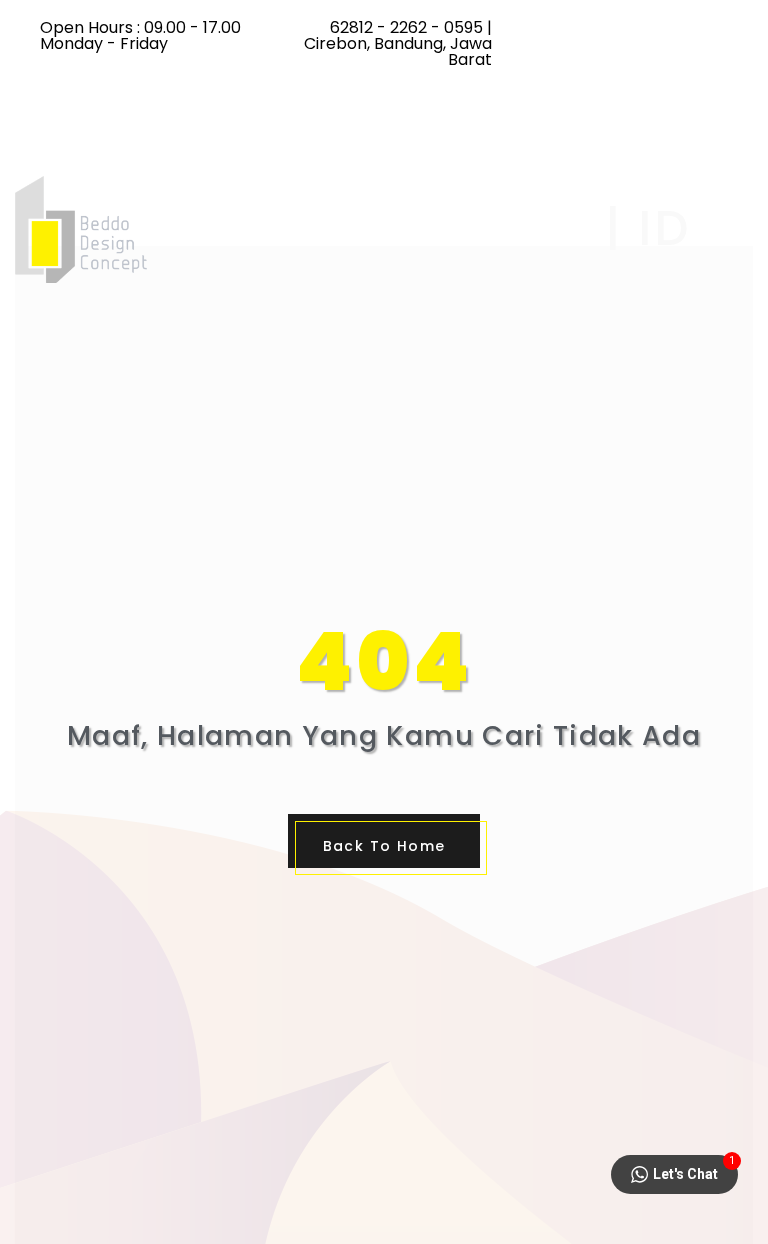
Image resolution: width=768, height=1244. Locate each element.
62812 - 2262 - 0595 (406, 27)
